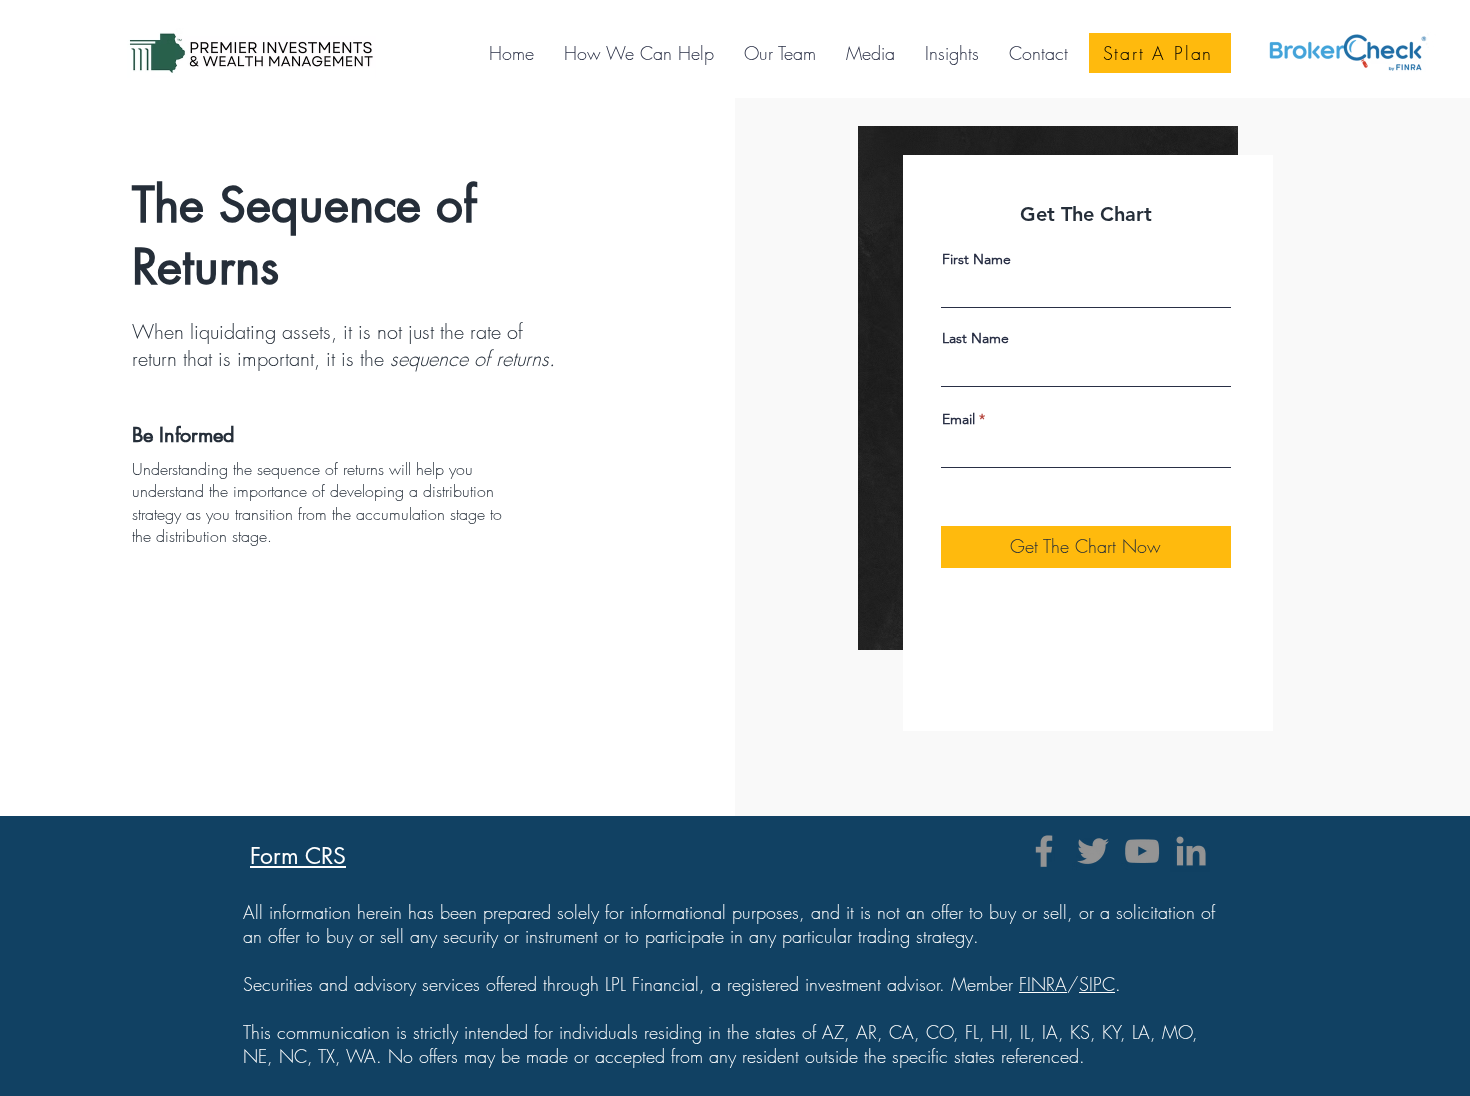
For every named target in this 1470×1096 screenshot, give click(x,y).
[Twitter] (1093, 851)
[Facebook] (1044, 851)
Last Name (975, 338)
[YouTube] (1142, 851)
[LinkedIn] (1191, 851)
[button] (870, 53)
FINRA (1043, 984)
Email (958, 419)
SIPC (1097, 984)
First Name (976, 259)
